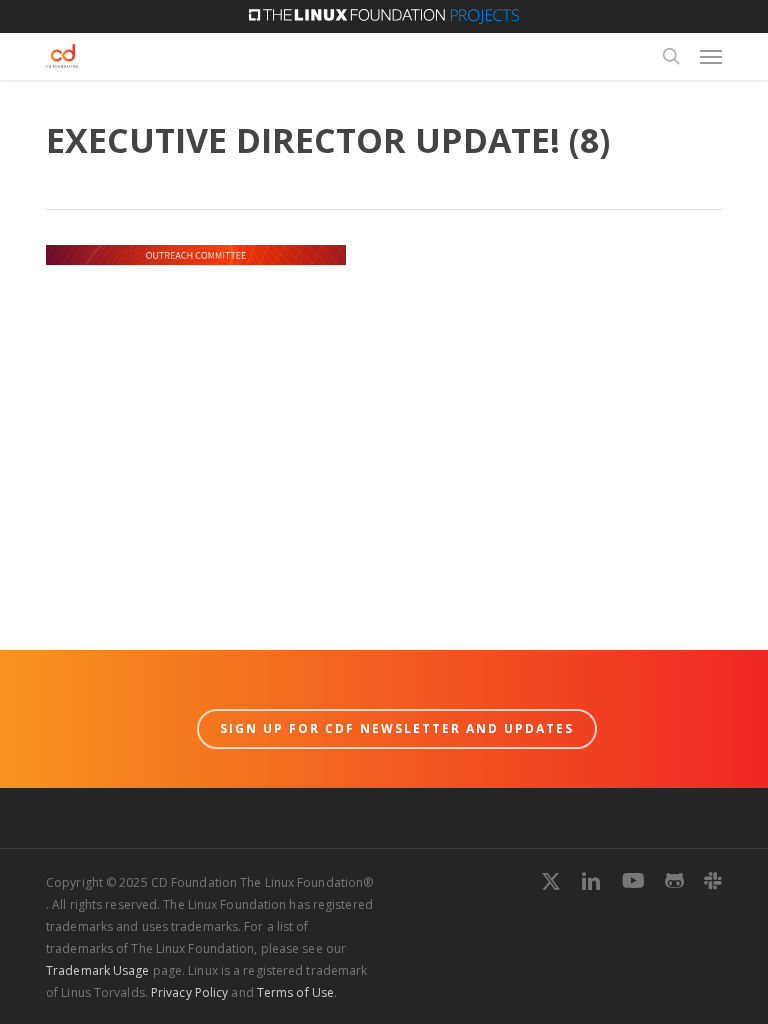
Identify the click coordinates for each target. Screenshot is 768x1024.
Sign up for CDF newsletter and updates (397, 728)
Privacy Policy (189, 992)
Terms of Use (295, 992)
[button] (711, 56)
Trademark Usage (98, 970)
